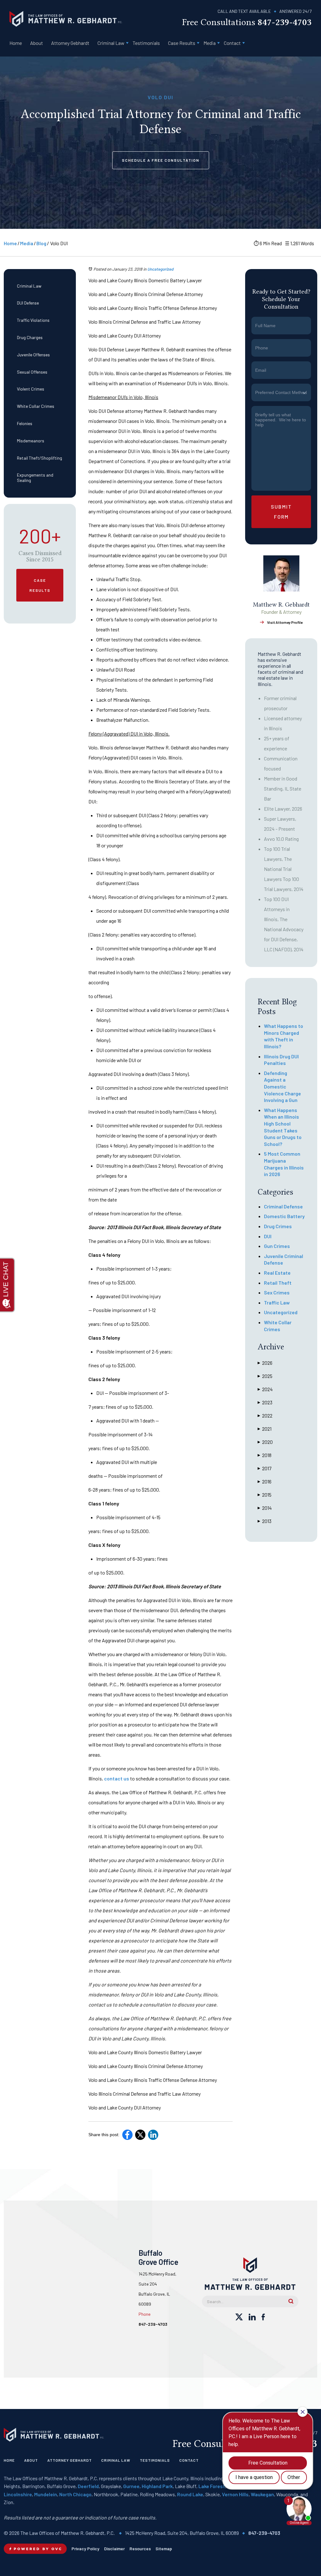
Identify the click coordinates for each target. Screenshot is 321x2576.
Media (210, 43)
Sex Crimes (277, 1292)
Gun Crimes (277, 1246)
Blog (41, 243)
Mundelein (46, 2494)
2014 (265, 1508)
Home (16, 43)
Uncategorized (160, 269)
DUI (268, 1236)
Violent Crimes (31, 389)
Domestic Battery (284, 1216)
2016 (265, 1481)
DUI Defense (28, 303)
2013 (265, 1521)
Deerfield (88, 2486)
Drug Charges (30, 337)
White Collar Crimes (36, 406)
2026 (265, 1363)
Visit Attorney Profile (285, 622)
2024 (265, 1389)
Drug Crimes (278, 1226)
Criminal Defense (283, 1206)
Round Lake (190, 2494)
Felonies (25, 423)
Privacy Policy (85, 2549)
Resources (140, 2549)
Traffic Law (277, 1302)
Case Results (182, 43)
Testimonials (146, 43)
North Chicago (75, 2494)
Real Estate (277, 1273)
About (37, 43)
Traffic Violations (33, 320)
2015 (265, 1495)
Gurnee (131, 2486)
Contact (232, 43)
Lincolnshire (18, 2494)
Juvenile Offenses (33, 355)
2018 (265, 1455)
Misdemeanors (31, 441)
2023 (265, 1402)
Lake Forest (212, 2486)
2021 (265, 1429)
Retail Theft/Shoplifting (39, 458)
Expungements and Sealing (35, 478)
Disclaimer (114, 2549)
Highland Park (157, 2486)
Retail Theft (278, 1283)
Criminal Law (111, 43)
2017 (265, 1468)
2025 (265, 1376)
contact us (117, 1778)
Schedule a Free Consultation (161, 160)
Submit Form (281, 512)
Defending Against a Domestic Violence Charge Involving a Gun (282, 1086)
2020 (265, 1442)
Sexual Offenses (32, 372)
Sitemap (164, 2549)
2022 (265, 1415)
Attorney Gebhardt (70, 43)
